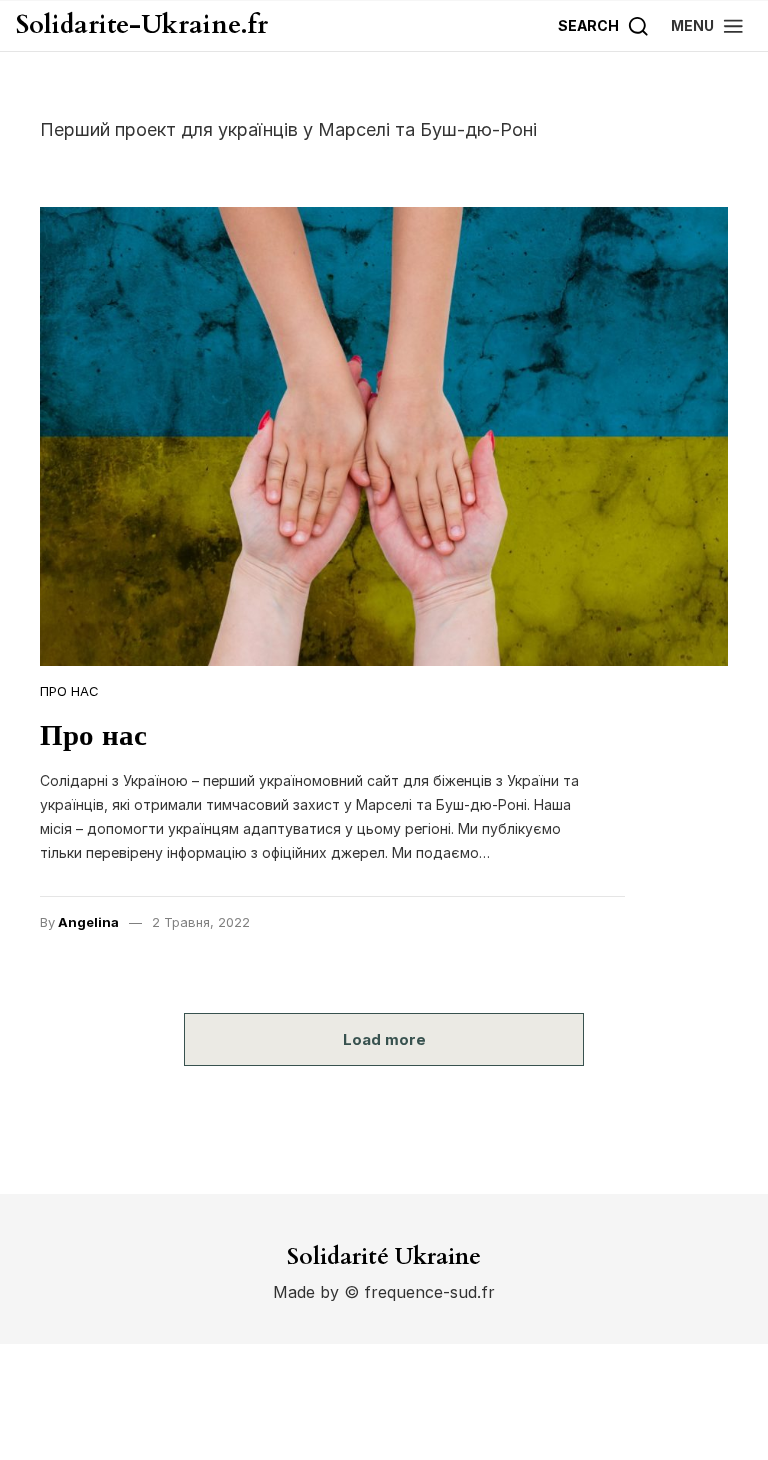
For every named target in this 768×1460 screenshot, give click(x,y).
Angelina (88, 922)
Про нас (69, 691)
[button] (708, 25)
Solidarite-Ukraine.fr (142, 25)
